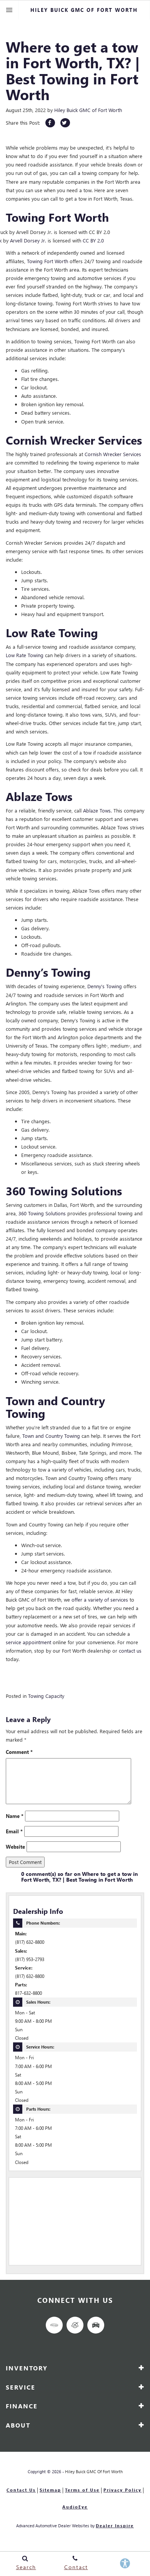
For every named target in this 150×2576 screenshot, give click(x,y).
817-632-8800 (28, 1993)
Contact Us (21, 2490)
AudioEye (75, 2507)
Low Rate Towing (25, 655)
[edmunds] (96, 2325)
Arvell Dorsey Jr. (28, 240)
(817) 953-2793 (30, 1959)
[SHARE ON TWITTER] (65, 123)
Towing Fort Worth (47, 261)
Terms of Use (82, 2490)
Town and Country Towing (51, 1436)
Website (15, 1847)
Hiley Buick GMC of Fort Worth (88, 110)
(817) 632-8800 (30, 1942)
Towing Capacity (46, 1696)
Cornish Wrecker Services (113, 454)
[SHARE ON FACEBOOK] (50, 123)
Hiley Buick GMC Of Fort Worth (94, 2471)
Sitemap (50, 2490)
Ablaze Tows (97, 810)
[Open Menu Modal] (9, 10)
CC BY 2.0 (93, 240)
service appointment (28, 1642)
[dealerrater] (75, 2325)
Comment (19, 1752)
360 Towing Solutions (42, 1213)
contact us (130, 1651)
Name (15, 1816)
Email (14, 1831)
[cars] (54, 2325)
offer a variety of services (100, 1599)
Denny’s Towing (105, 986)
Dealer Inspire (115, 2526)
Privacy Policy (122, 2490)
